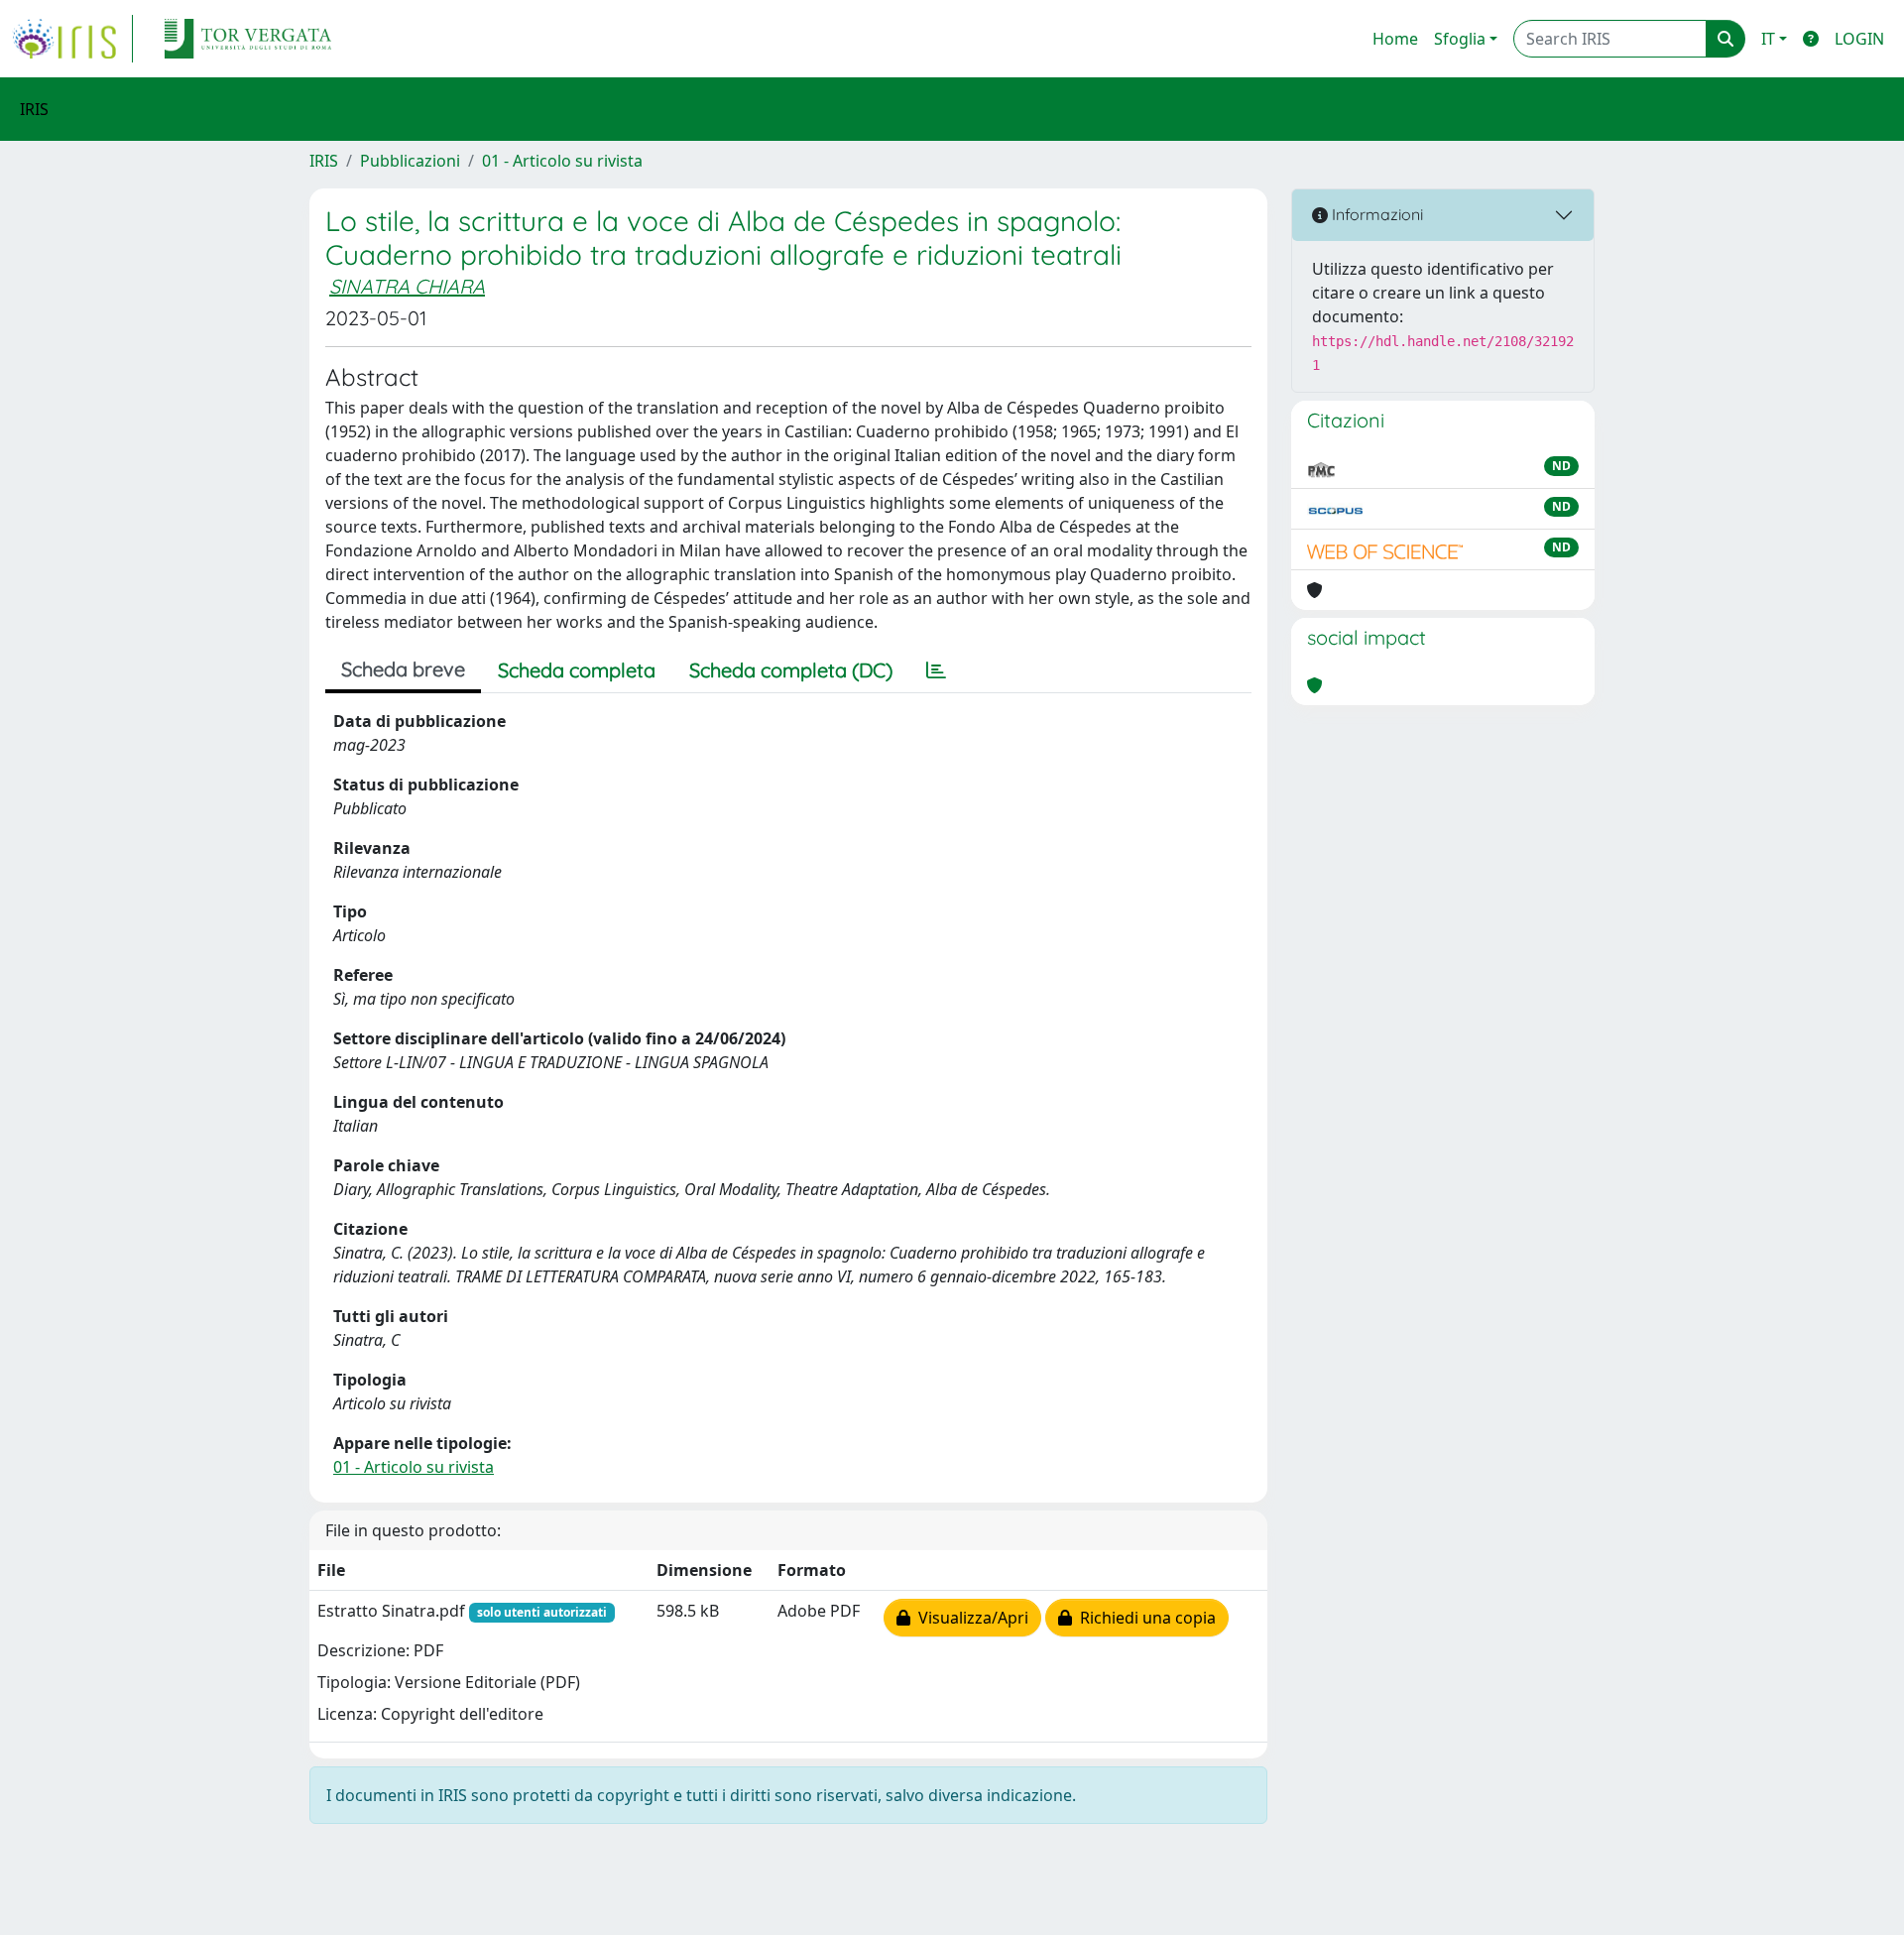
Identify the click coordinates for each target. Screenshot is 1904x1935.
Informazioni (1375, 214)
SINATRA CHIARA (407, 286)
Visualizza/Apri (969, 1618)
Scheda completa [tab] (577, 670)
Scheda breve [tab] (403, 669)
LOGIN (1859, 39)
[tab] (936, 670)
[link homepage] (72, 39)
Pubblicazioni (410, 161)
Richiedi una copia (1144, 1618)
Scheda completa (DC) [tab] (791, 670)
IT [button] (1768, 39)
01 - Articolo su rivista (562, 161)
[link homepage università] (248, 39)
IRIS (324, 161)
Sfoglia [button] (1460, 39)
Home (1395, 39)
